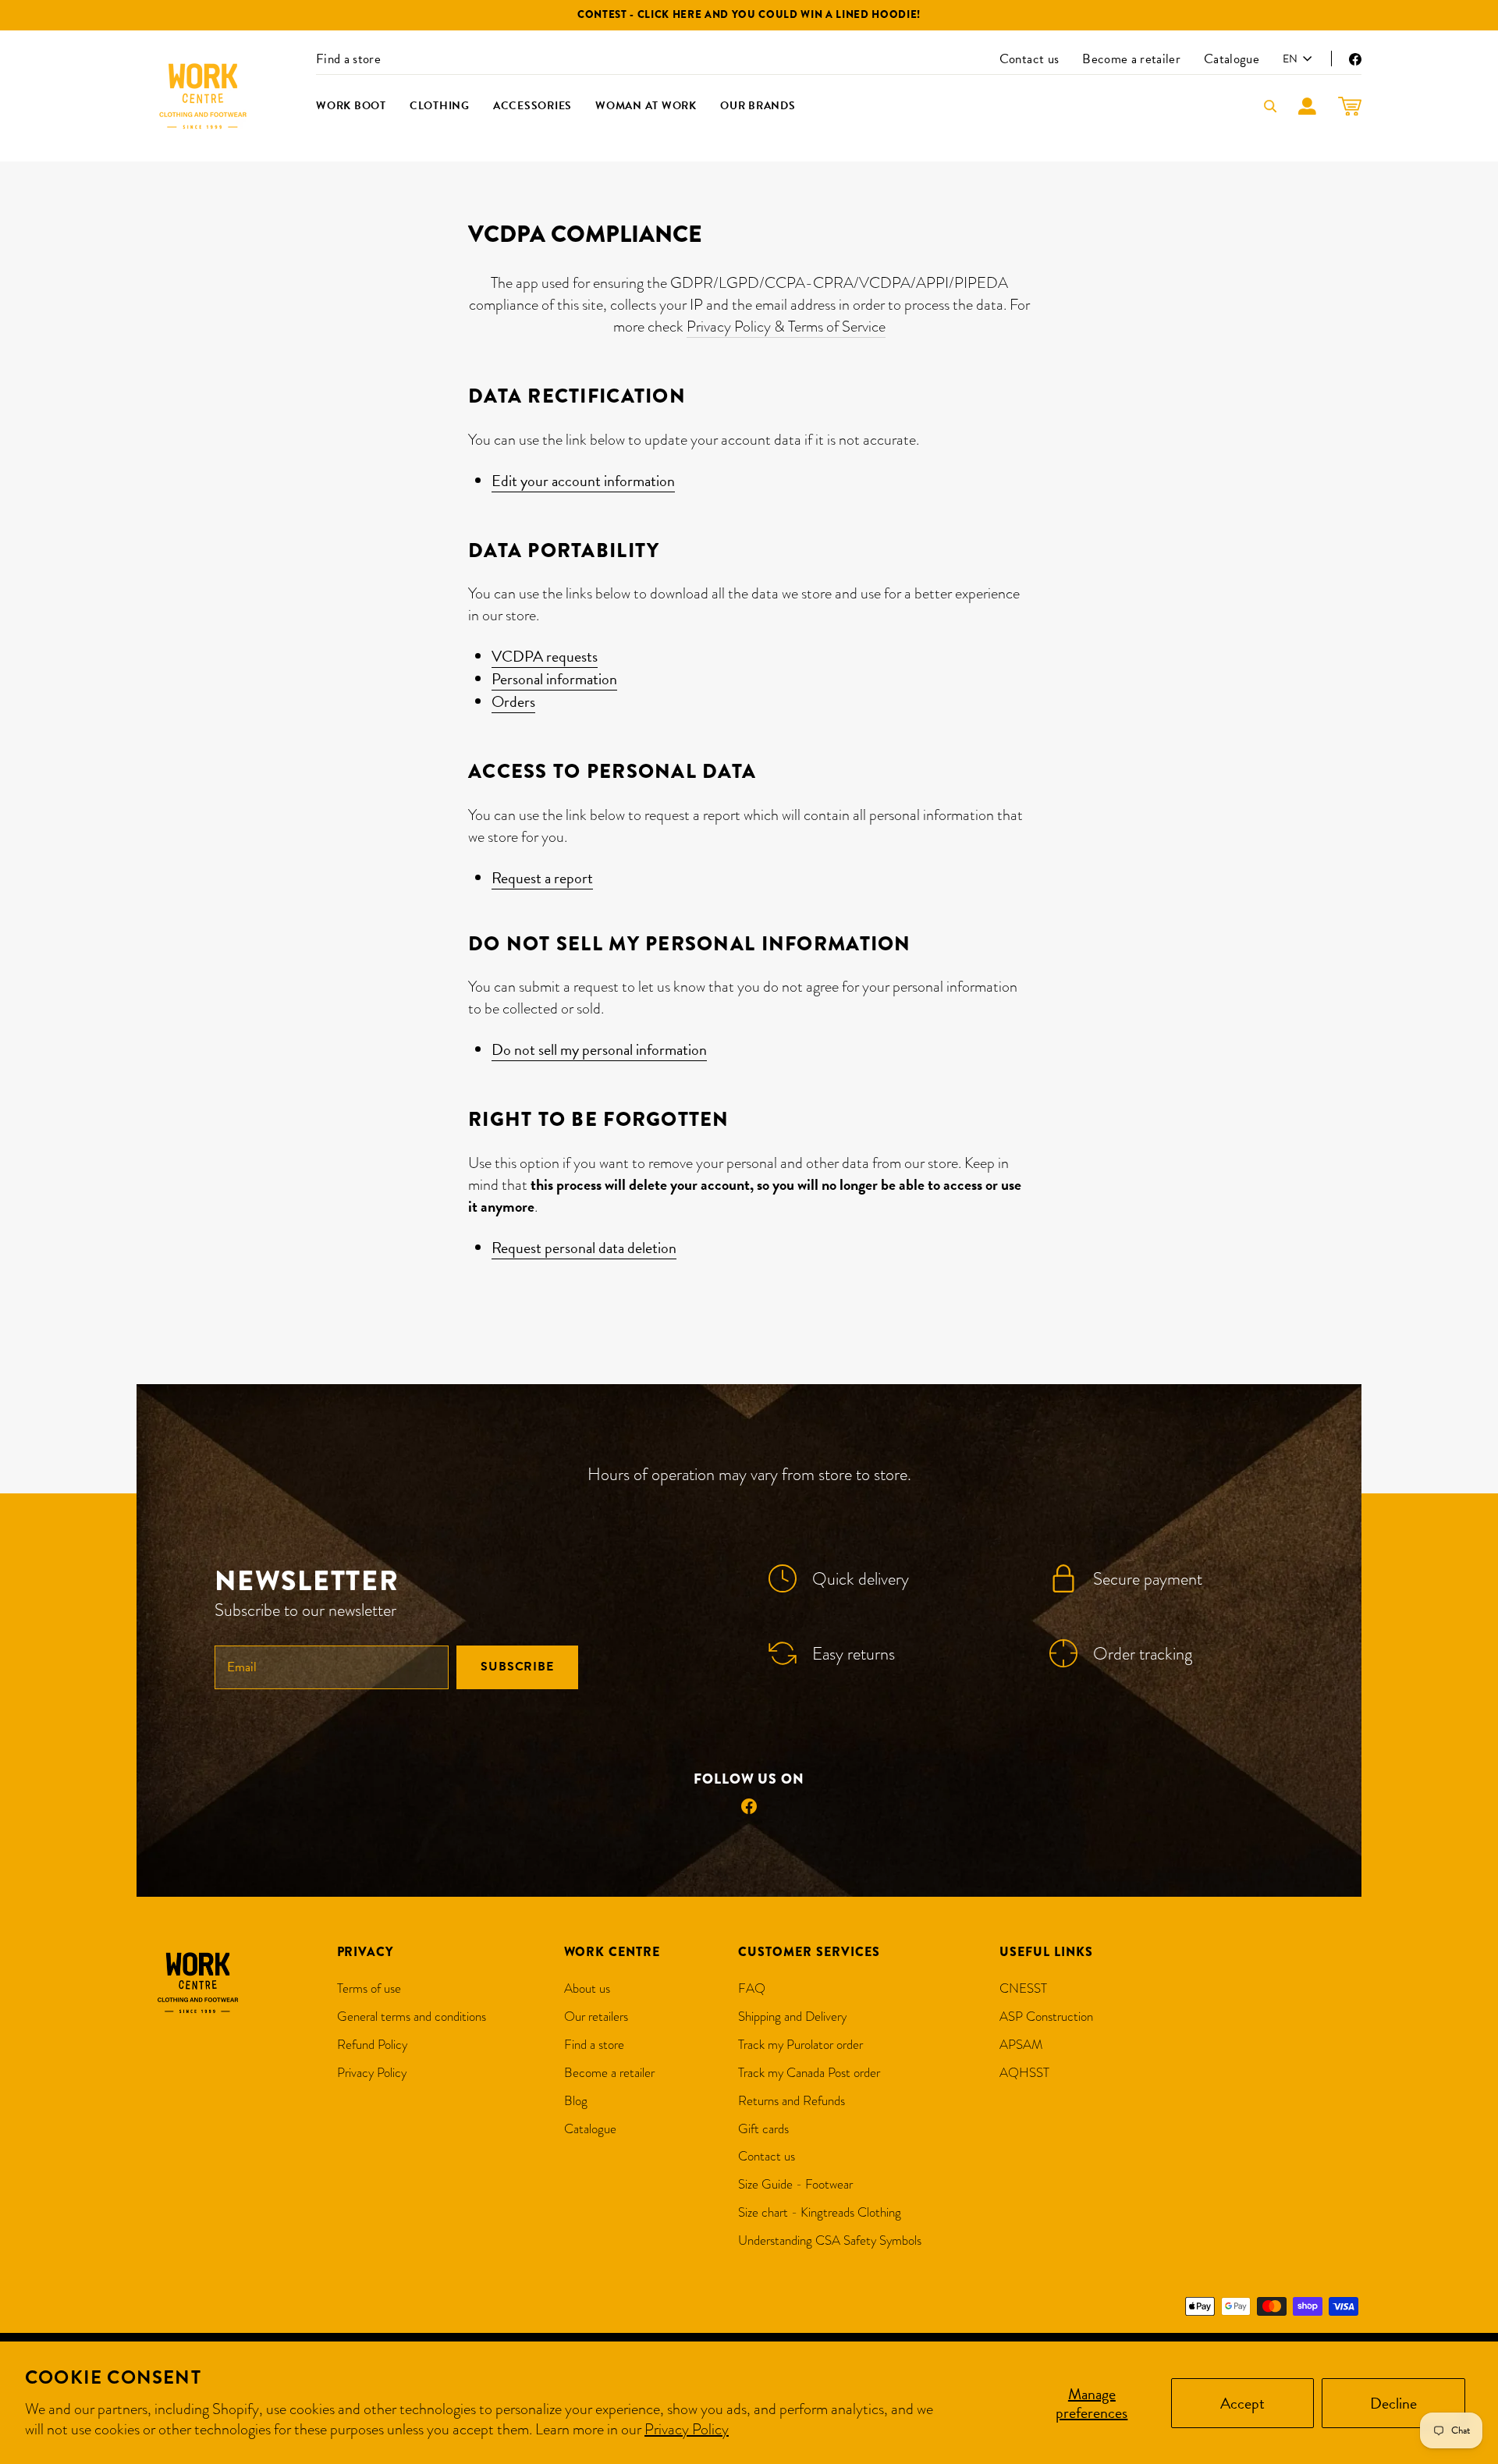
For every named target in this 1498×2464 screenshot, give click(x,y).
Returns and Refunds (792, 2101)
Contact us (1029, 59)
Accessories (532, 106)
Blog (576, 2101)
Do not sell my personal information (599, 1050)
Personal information (554, 679)
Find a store (348, 59)
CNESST (1023, 1988)
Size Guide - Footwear (795, 2184)
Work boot (351, 106)
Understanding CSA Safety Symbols (830, 2240)
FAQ (752, 1988)
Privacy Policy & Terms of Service (786, 326)
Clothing (440, 106)
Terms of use (369, 1988)
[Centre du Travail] (203, 96)
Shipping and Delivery (792, 2017)
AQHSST (1024, 2073)
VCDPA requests (545, 657)
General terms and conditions (412, 2017)
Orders (513, 702)
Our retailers (596, 2017)
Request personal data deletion (584, 1248)
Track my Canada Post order (809, 2073)
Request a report (542, 878)
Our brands (758, 106)
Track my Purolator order (800, 2045)
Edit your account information (583, 481)
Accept (1242, 2403)
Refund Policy (372, 2045)
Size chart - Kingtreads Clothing (820, 2212)
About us (587, 1988)
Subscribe (517, 1667)
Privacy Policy (687, 2429)
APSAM (1021, 2045)
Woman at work (646, 106)
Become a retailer (1131, 59)
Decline (1393, 2403)
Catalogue (1232, 59)
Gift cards (763, 2129)
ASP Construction (1046, 2017)
